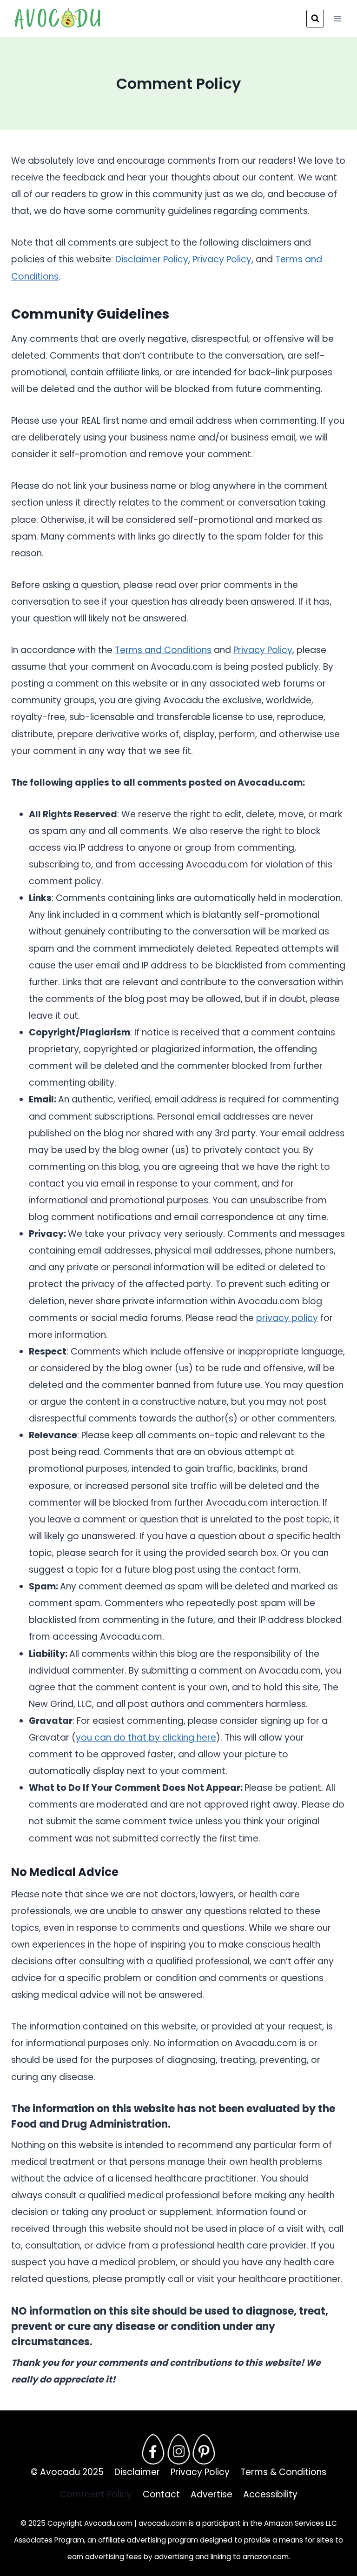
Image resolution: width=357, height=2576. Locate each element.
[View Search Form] (315, 19)
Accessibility (270, 2494)
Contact (161, 2494)
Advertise (212, 2494)
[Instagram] (178, 2449)
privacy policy (287, 1318)
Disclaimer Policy (152, 259)
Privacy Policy (222, 259)
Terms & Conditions (283, 2472)
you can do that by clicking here (146, 1738)
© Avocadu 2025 (67, 2472)
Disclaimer (137, 2472)
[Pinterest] (204, 2449)
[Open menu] (337, 18)
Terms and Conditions (163, 650)
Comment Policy (96, 2494)
